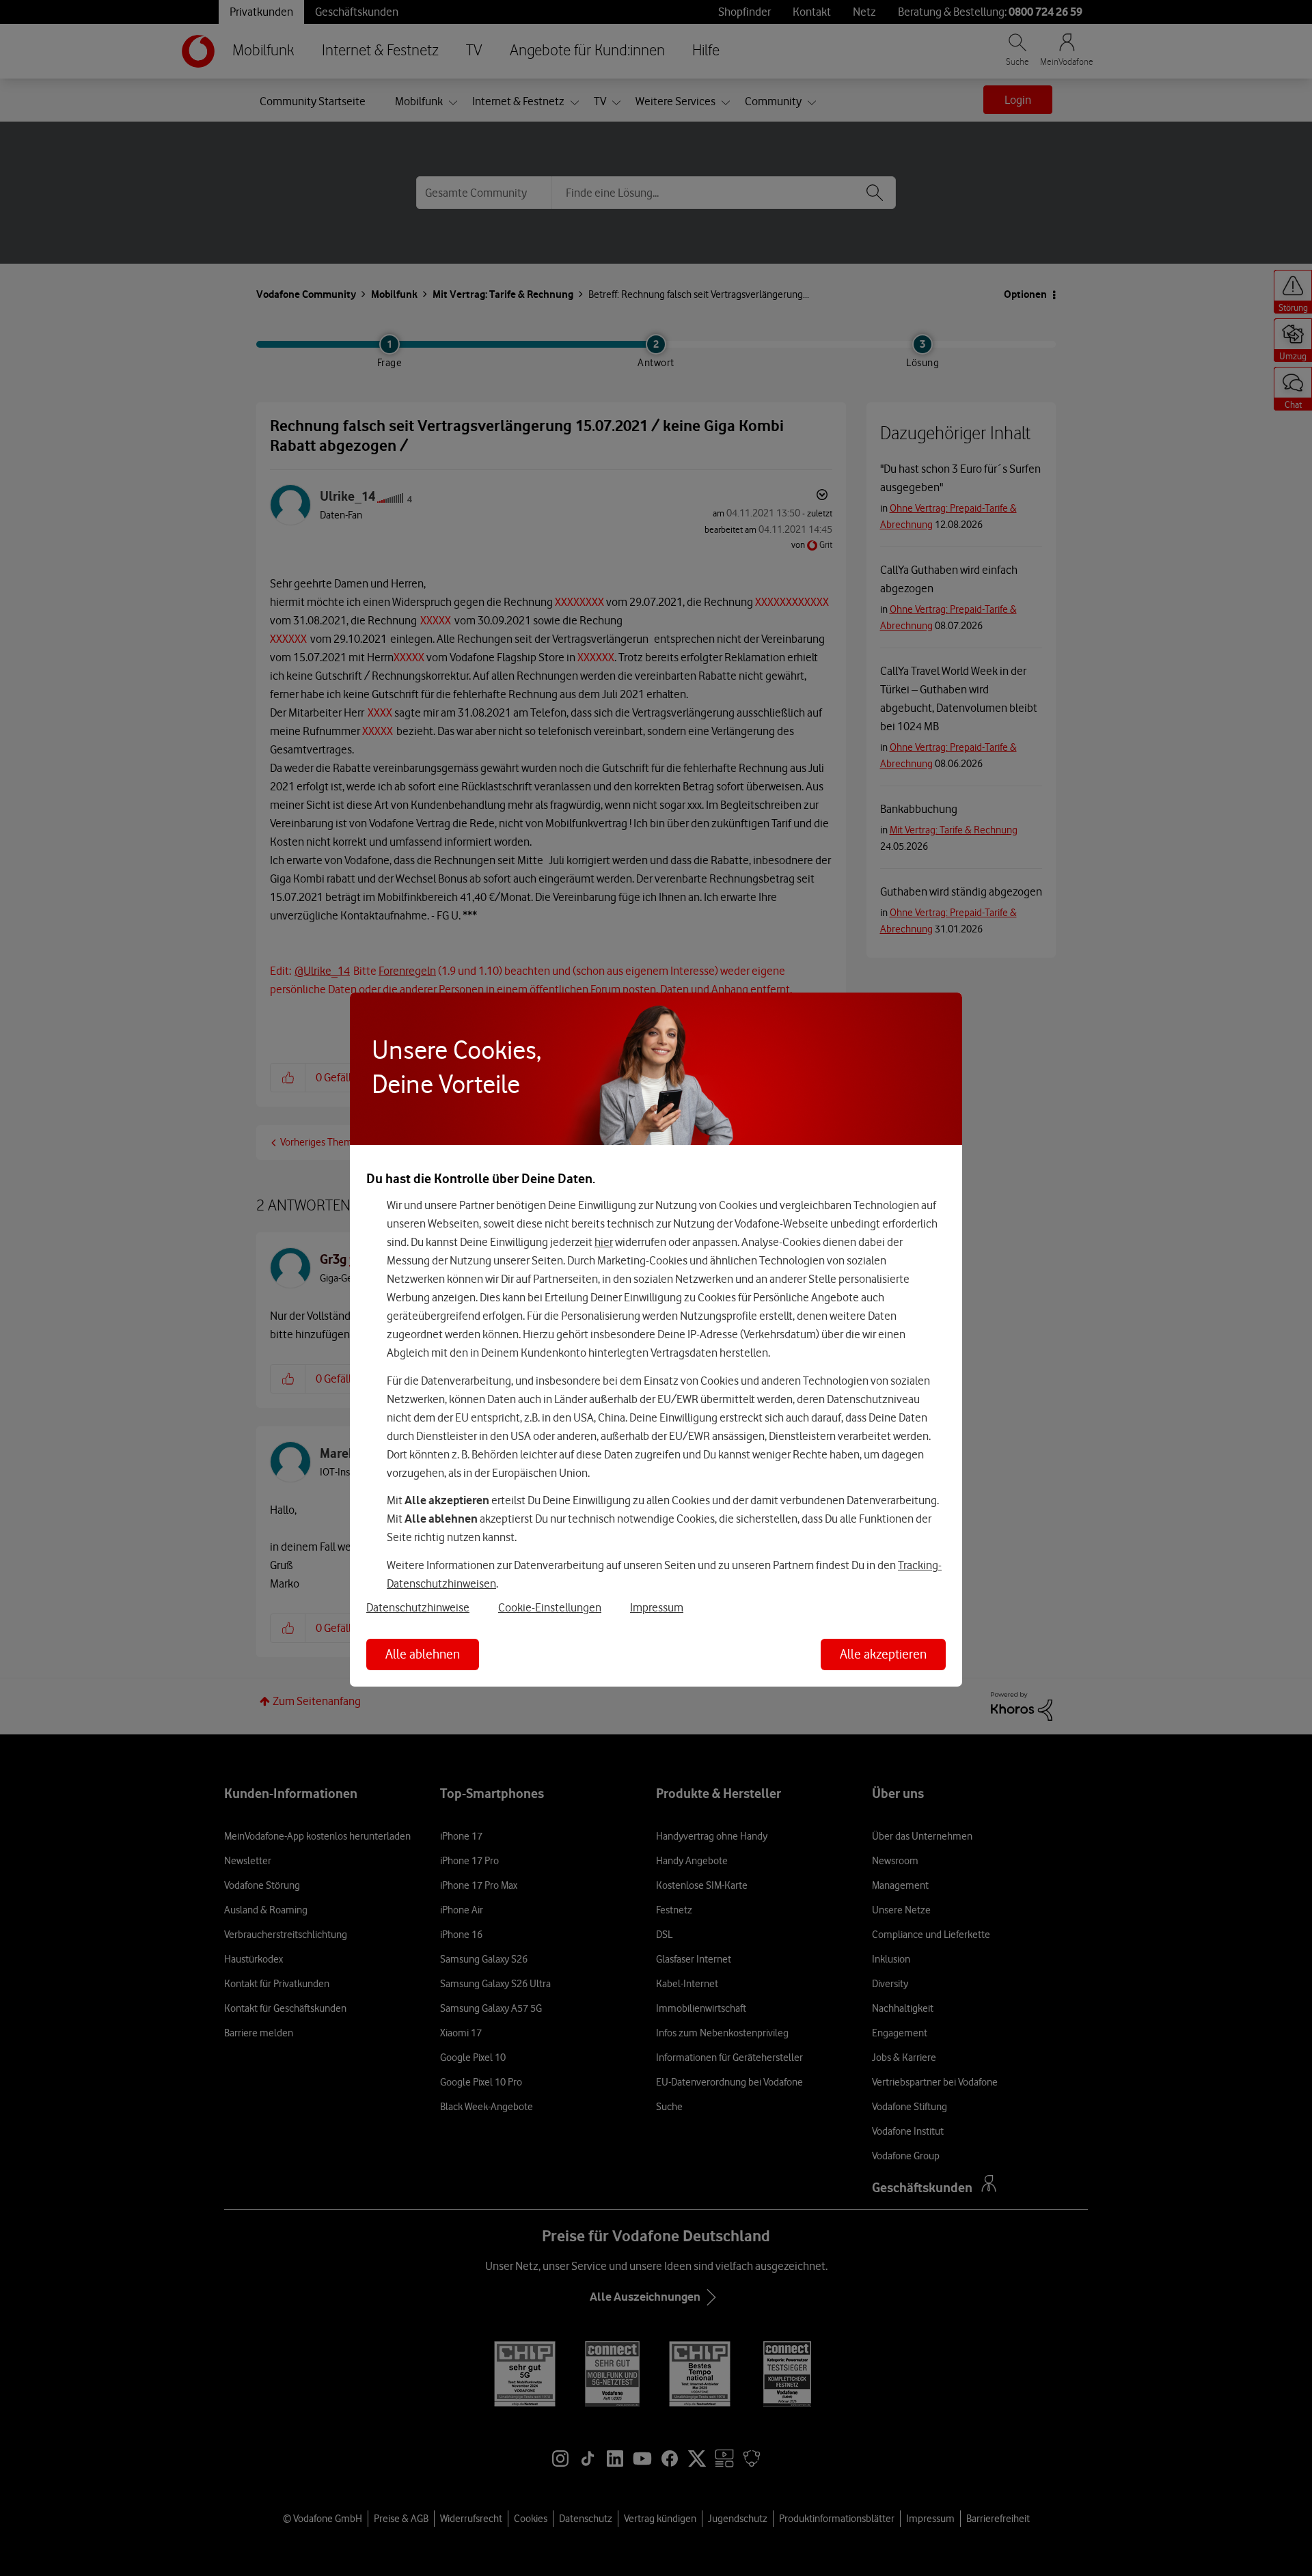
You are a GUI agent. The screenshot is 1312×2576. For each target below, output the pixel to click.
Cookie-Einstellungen (550, 1607)
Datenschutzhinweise (418, 1607)
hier (604, 1242)
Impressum (657, 1607)
